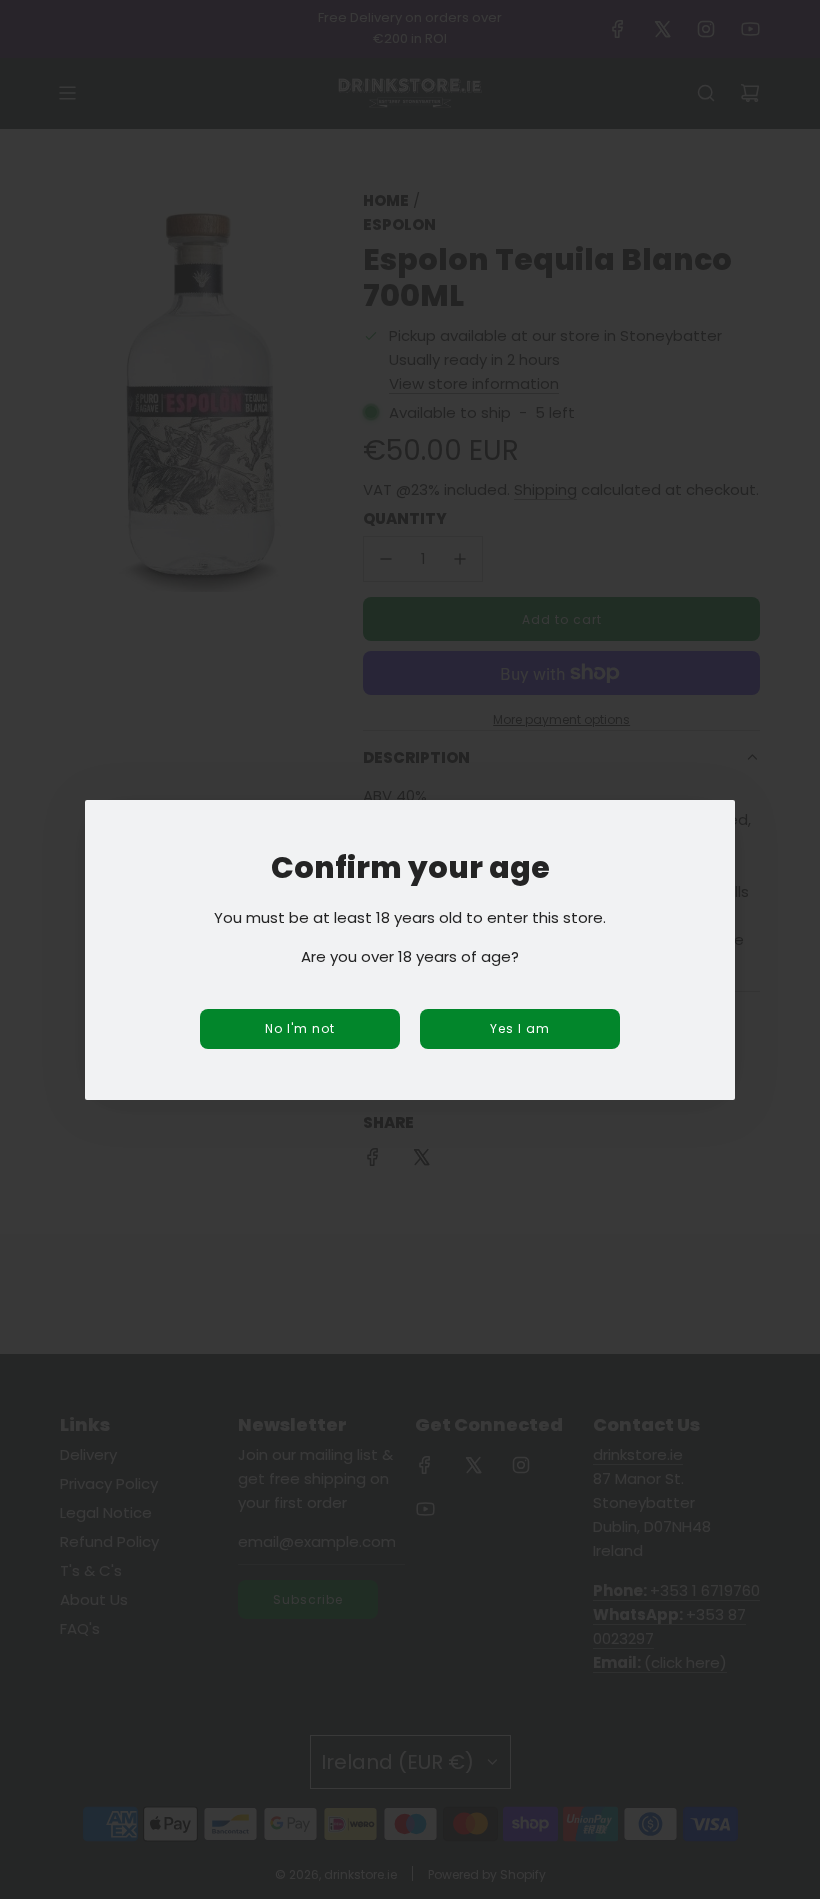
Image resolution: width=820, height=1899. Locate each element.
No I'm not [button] (300, 1028)
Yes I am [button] (520, 1028)
